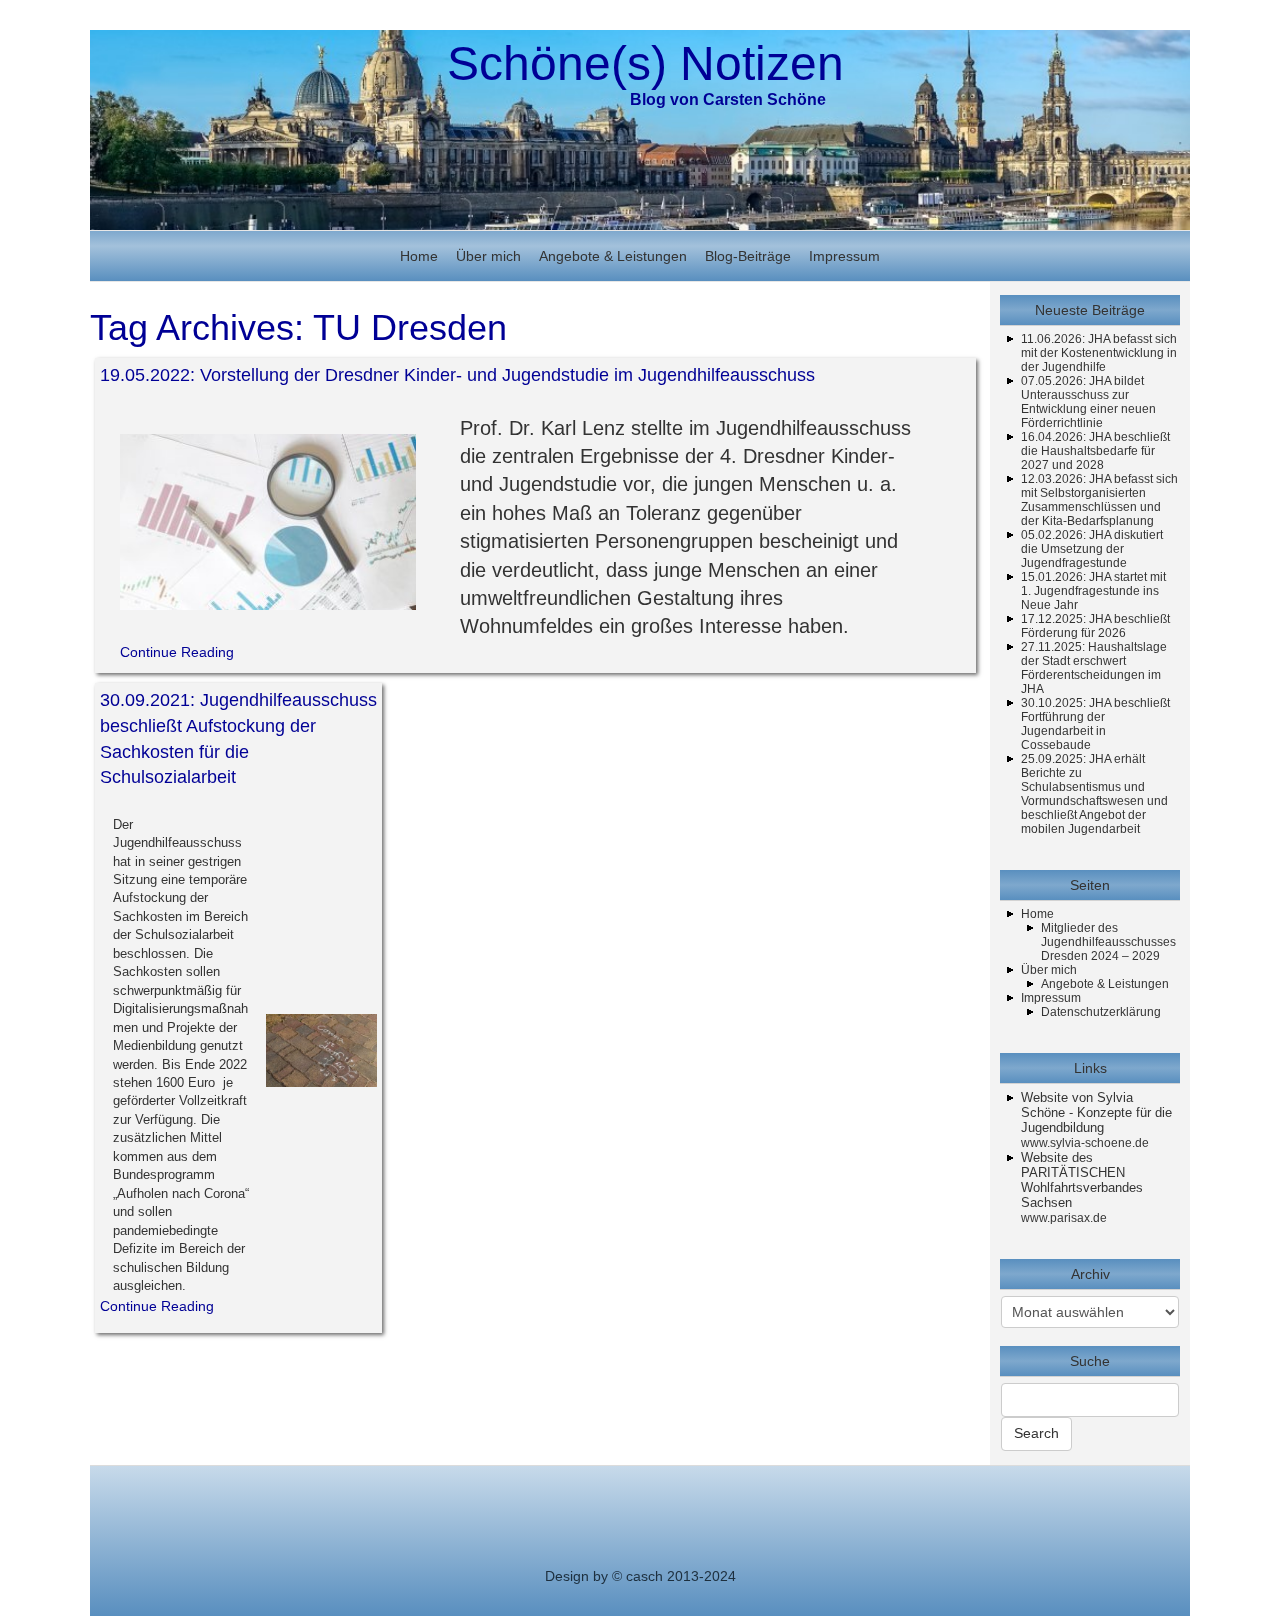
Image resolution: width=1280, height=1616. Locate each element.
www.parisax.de (1064, 1218)
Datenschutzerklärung (1101, 1012)
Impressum (844, 256)
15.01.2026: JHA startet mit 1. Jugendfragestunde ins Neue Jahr (1093, 591)
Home (419, 256)
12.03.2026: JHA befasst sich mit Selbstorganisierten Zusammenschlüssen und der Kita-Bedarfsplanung (1099, 500)
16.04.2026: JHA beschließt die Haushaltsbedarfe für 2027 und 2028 (1095, 451)
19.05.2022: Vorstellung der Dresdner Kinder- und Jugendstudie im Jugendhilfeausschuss (457, 375)
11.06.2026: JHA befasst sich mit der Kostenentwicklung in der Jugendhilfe (1099, 353)
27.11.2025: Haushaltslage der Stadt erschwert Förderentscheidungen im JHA (1094, 668)
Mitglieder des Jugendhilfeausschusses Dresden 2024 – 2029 (1108, 942)
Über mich (488, 256)
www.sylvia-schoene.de (1085, 1143)
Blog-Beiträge (748, 256)
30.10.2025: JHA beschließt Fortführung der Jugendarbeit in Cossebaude (1095, 724)
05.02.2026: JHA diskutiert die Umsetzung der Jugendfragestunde (1092, 549)
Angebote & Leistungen (613, 256)
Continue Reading (177, 652)
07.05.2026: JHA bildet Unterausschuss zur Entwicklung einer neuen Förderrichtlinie (1088, 402)
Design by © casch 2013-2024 (640, 1576)
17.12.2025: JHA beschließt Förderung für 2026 (1095, 626)
